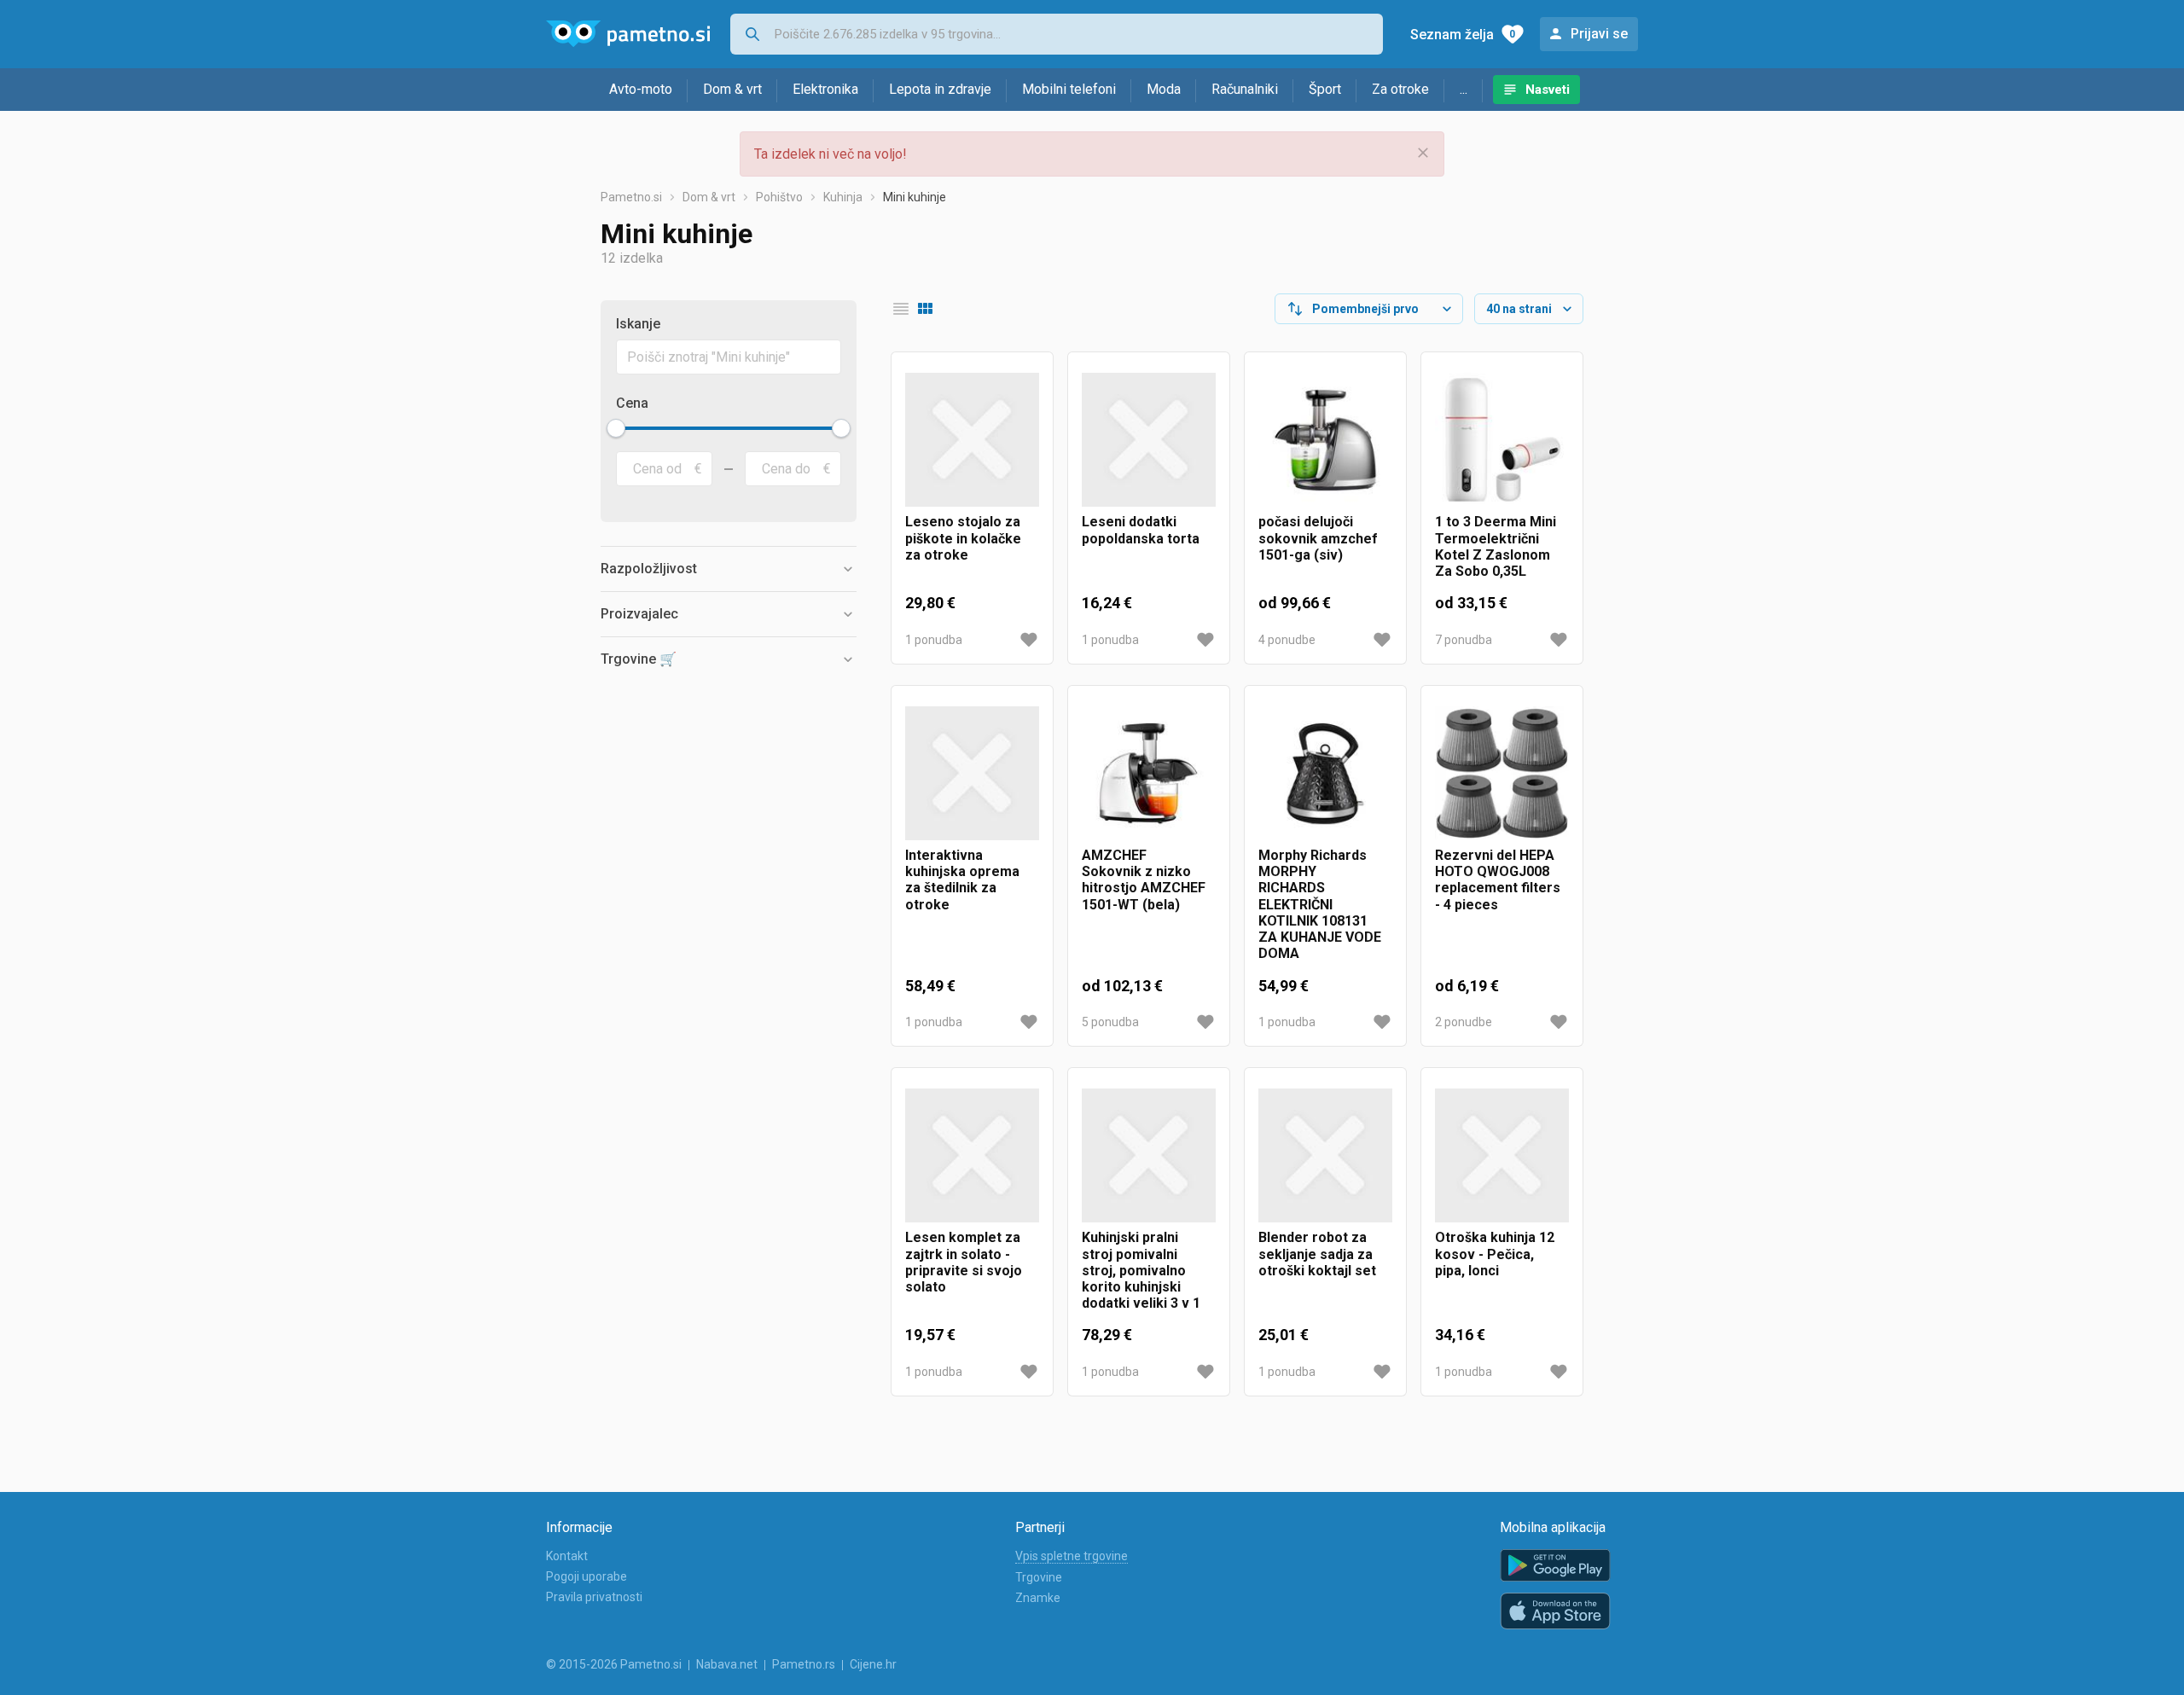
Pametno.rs (804, 1664)
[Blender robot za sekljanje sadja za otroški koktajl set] (1325, 1155)
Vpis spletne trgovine (1072, 1556)
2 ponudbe (1464, 1022)
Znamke (1038, 1598)
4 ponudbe (1287, 640)
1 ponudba (934, 640)
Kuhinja (843, 197)
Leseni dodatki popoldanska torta (1141, 530)
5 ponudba (1110, 1022)
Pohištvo (779, 197)
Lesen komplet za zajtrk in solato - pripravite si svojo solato (964, 1262)
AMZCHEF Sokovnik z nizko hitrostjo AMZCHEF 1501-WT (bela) (1144, 880)
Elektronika (825, 89)
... (1464, 89)
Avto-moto (641, 89)
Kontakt (567, 1556)
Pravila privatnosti (594, 1597)
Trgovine (1039, 1577)
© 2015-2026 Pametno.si (614, 1664)
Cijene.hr (873, 1664)
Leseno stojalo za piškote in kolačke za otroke (963, 538)
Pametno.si (631, 197)
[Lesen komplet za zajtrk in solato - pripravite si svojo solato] (972, 1155)
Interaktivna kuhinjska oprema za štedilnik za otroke (962, 880)
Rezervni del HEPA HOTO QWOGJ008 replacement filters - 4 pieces (1498, 880)
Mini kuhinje (915, 197)
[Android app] (1555, 1566)
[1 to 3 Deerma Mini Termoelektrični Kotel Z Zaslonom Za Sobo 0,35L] (1502, 440)
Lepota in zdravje (940, 89)
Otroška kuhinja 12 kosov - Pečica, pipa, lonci (1495, 1254)
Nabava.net (727, 1664)
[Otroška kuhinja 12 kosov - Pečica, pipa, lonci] (1502, 1155)
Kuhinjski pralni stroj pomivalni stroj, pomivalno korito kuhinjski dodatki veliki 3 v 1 (1141, 1270)
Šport (1325, 89)
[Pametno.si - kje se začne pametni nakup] (628, 34)
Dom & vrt (732, 89)
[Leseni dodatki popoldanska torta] (1149, 440)
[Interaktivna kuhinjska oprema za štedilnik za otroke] (972, 773)
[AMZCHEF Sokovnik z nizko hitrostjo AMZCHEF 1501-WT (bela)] (1149, 773)
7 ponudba (1464, 640)
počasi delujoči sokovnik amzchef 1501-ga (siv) (1318, 538)
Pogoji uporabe (587, 1576)
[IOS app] (1555, 1611)
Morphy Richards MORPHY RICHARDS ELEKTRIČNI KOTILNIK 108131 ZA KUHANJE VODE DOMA (1320, 904)
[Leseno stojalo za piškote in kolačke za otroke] (972, 440)
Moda (1164, 89)
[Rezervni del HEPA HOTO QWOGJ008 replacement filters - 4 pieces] (1502, 773)
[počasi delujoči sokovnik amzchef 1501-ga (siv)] (1325, 440)
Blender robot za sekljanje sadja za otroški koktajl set (1317, 1254)
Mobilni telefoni (1069, 89)
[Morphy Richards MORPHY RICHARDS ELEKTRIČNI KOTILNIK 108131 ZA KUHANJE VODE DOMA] (1325, 773)
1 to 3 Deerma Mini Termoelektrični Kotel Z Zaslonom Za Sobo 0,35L (1496, 546)
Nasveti (1548, 90)
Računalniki (1245, 89)
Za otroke (1400, 89)
